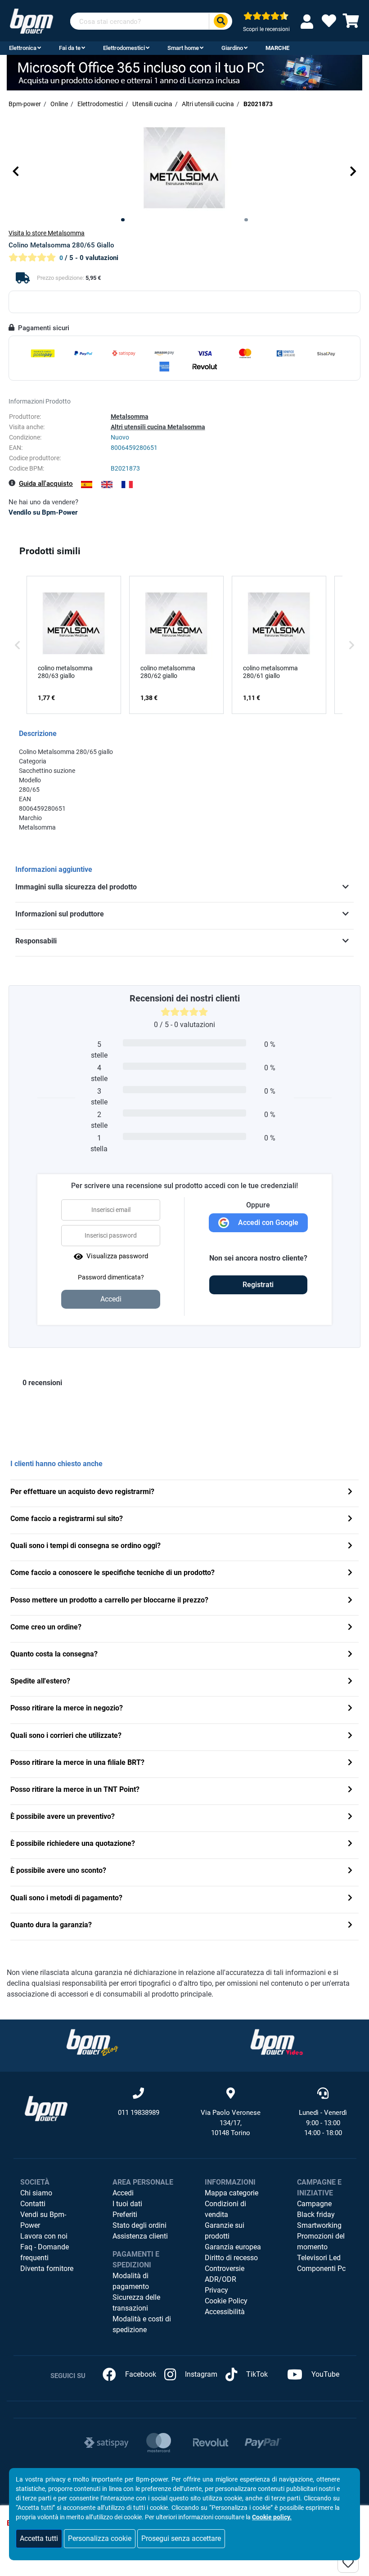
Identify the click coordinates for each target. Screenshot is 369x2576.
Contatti (33, 2204)
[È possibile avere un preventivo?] (350, 1817)
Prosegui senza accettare (181, 2538)
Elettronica (23, 48)
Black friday (316, 2215)
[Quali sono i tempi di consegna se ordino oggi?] (350, 1546)
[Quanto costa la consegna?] (350, 1655)
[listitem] (74, 645)
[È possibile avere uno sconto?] (350, 1871)
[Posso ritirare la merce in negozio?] (350, 1709)
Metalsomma (130, 417)
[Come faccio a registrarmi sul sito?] (350, 1519)
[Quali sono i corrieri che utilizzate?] (350, 1736)
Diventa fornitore (47, 2269)
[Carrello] (351, 24)
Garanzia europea (233, 2247)
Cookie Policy (226, 2301)
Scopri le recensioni (266, 29)
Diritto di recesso (231, 2258)
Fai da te (70, 48)
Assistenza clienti (140, 2236)
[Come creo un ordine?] (350, 1628)
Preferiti (125, 2215)
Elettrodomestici (124, 48)
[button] (16, 171)
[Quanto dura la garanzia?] (350, 1926)
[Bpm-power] (31, 20)
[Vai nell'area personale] (309, 21)
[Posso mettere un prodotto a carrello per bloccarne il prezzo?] (350, 1601)
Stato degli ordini (139, 2225)
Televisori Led (319, 2258)
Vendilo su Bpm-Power (43, 512)
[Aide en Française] (127, 485)
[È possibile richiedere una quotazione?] (350, 1844)
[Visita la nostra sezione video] (277, 2042)
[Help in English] (107, 485)
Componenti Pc (321, 2269)
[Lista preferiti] (329, 24)
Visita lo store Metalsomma (47, 233)
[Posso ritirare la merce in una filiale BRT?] (350, 1763)
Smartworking (319, 2225)
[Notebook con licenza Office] (184, 72)
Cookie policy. (272, 2517)
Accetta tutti (39, 2538)
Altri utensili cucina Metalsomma (158, 427)
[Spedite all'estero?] (350, 1682)
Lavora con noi (44, 2236)
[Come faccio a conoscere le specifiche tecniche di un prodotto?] (350, 1573)
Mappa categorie (232, 2193)
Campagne (314, 2204)
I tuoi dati (127, 2204)
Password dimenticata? (111, 1277)
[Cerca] (220, 21)
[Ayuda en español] (87, 485)
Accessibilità (225, 2312)
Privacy (216, 2290)
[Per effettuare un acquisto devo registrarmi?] (350, 1492)
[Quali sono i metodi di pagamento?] (350, 1899)
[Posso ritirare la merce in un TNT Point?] (350, 1790)
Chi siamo (36, 2193)
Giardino (232, 48)
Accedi (123, 2193)
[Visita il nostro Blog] (92, 2042)
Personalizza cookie (100, 2538)
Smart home (183, 48)
